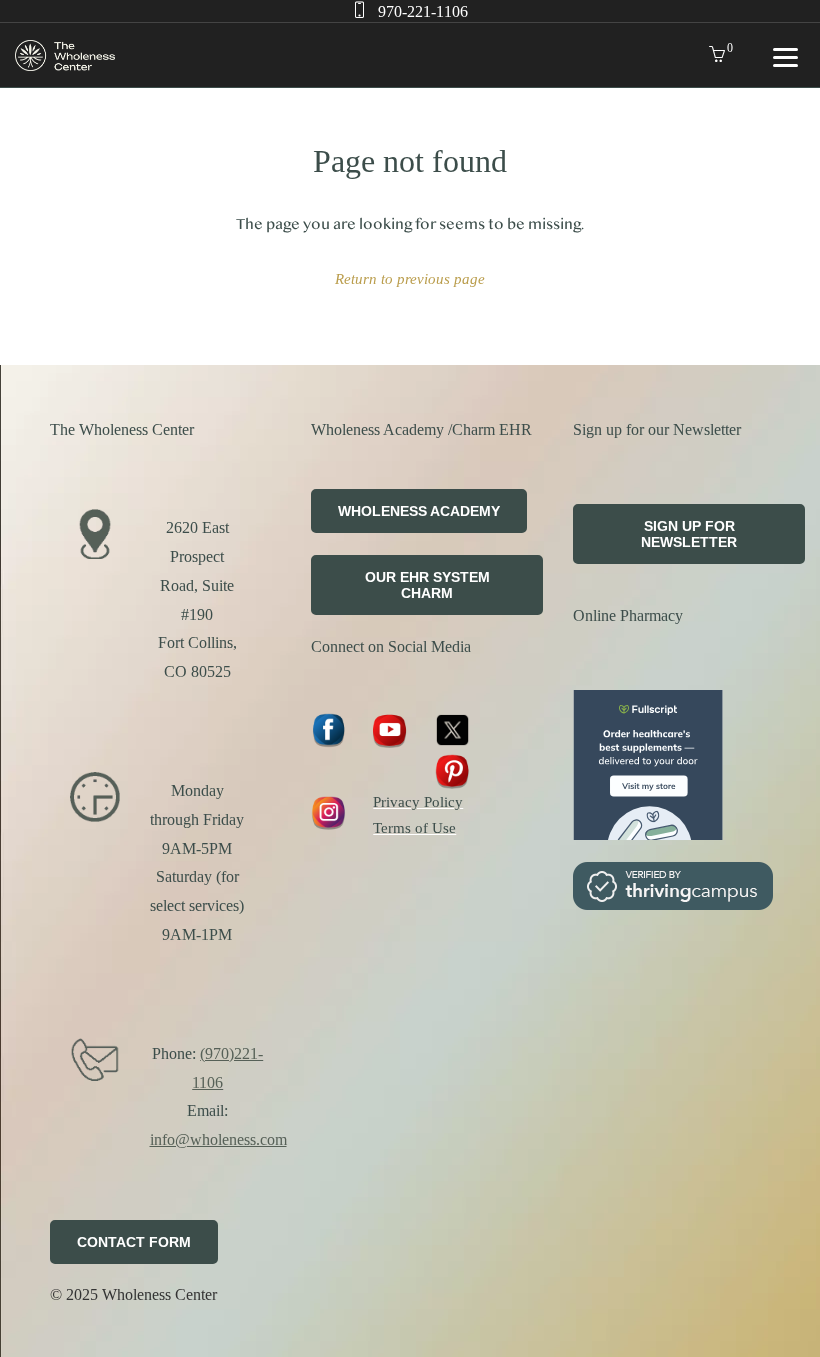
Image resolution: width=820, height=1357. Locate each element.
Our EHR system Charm (427, 585)
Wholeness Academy (419, 511)
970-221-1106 (423, 11)
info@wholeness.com (218, 1139)
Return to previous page (410, 278)
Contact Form (134, 1242)
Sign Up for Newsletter (689, 534)
